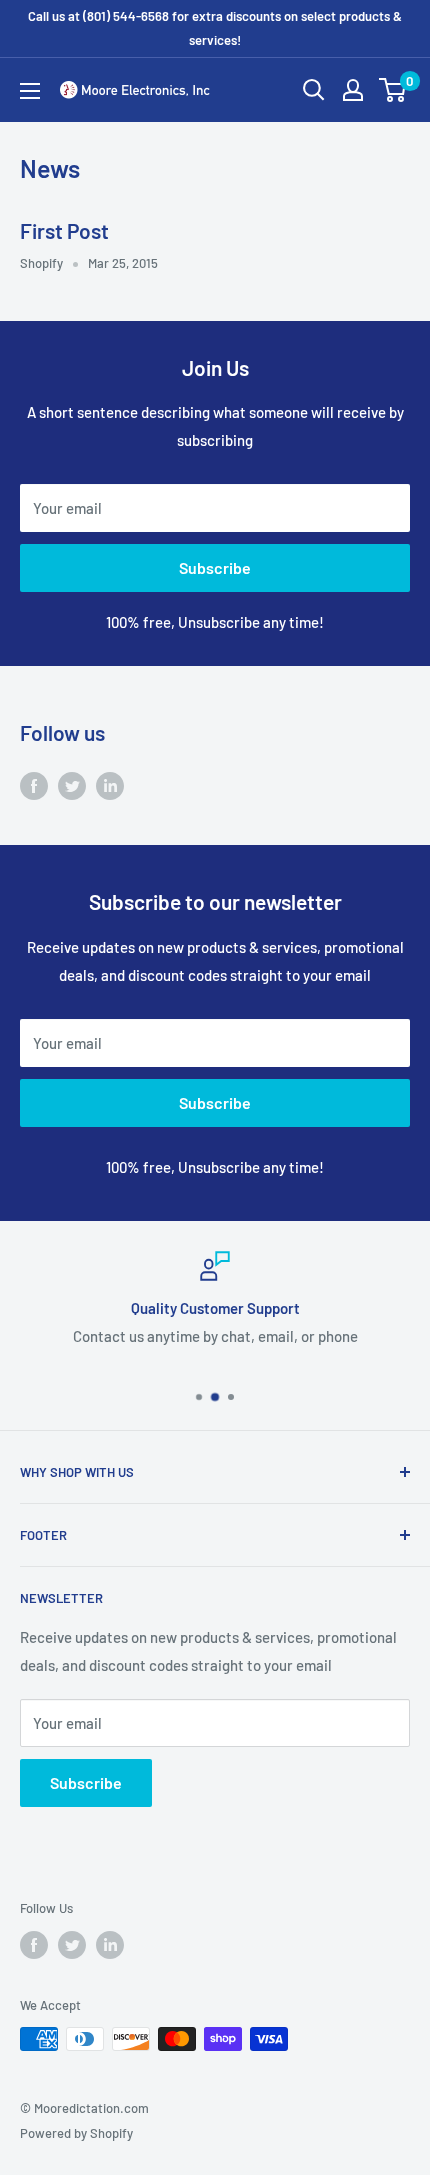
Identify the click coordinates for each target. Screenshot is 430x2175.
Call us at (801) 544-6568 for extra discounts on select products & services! (215, 28)
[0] (393, 90)
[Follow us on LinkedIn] (110, 785)
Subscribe (215, 567)
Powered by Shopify (76, 2133)
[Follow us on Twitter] (72, 785)
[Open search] (314, 90)
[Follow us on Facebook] (34, 785)
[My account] (353, 90)
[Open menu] (30, 91)
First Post (64, 230)
